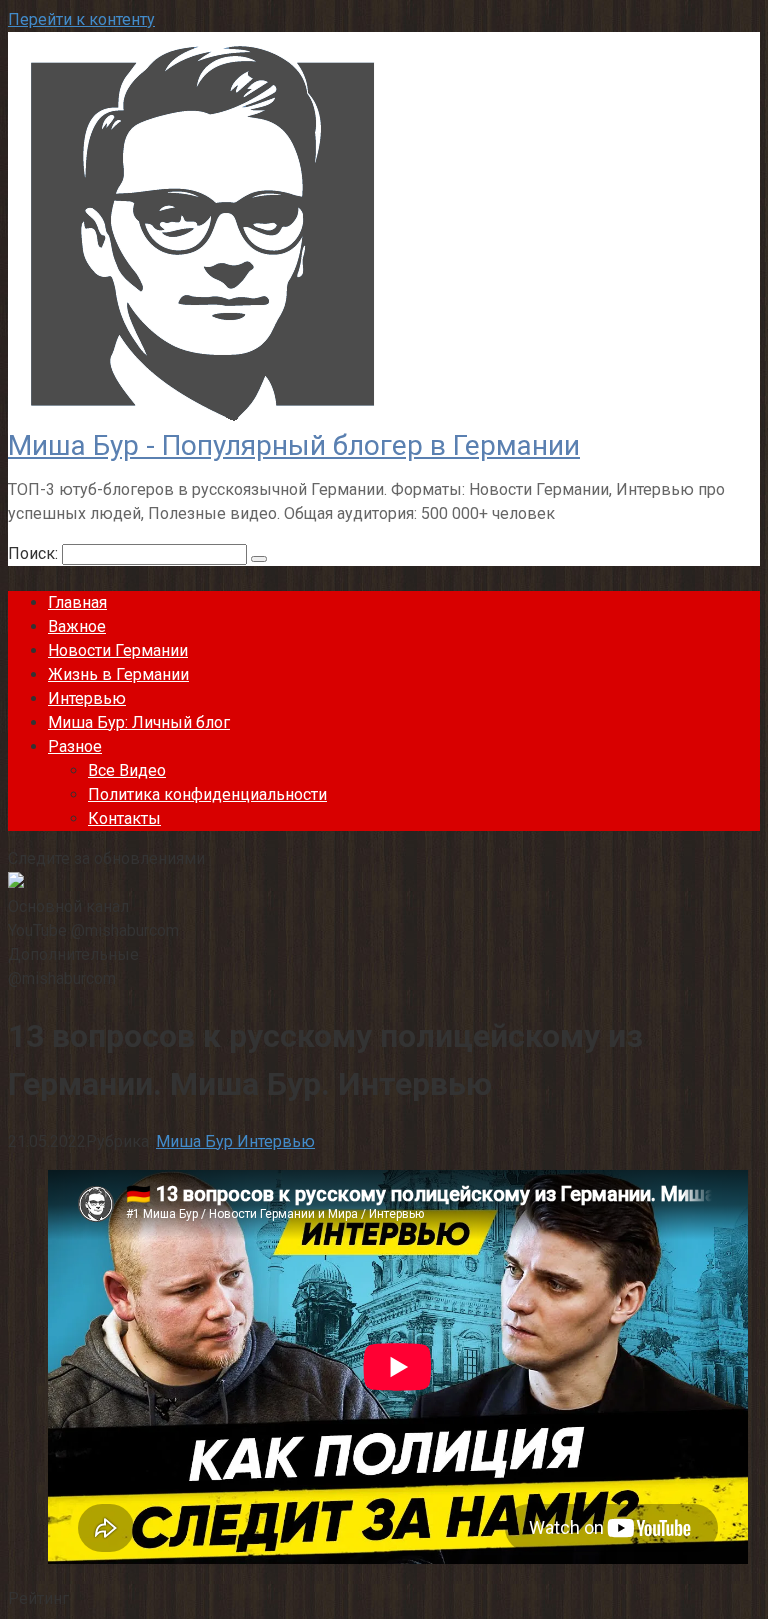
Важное (77, 626)
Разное (75, 746)
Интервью (87, 698)
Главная (77, 602)
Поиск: (35, 553)
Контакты (124, 818)
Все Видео (127, 770)
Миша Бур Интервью (235, 1141)
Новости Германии (118, 650)
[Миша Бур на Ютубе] (16, 882)
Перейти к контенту (81, 19)
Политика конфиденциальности (207, 794)
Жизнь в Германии (118, 674)
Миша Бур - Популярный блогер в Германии (294, 445)
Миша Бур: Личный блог (139, 722)
